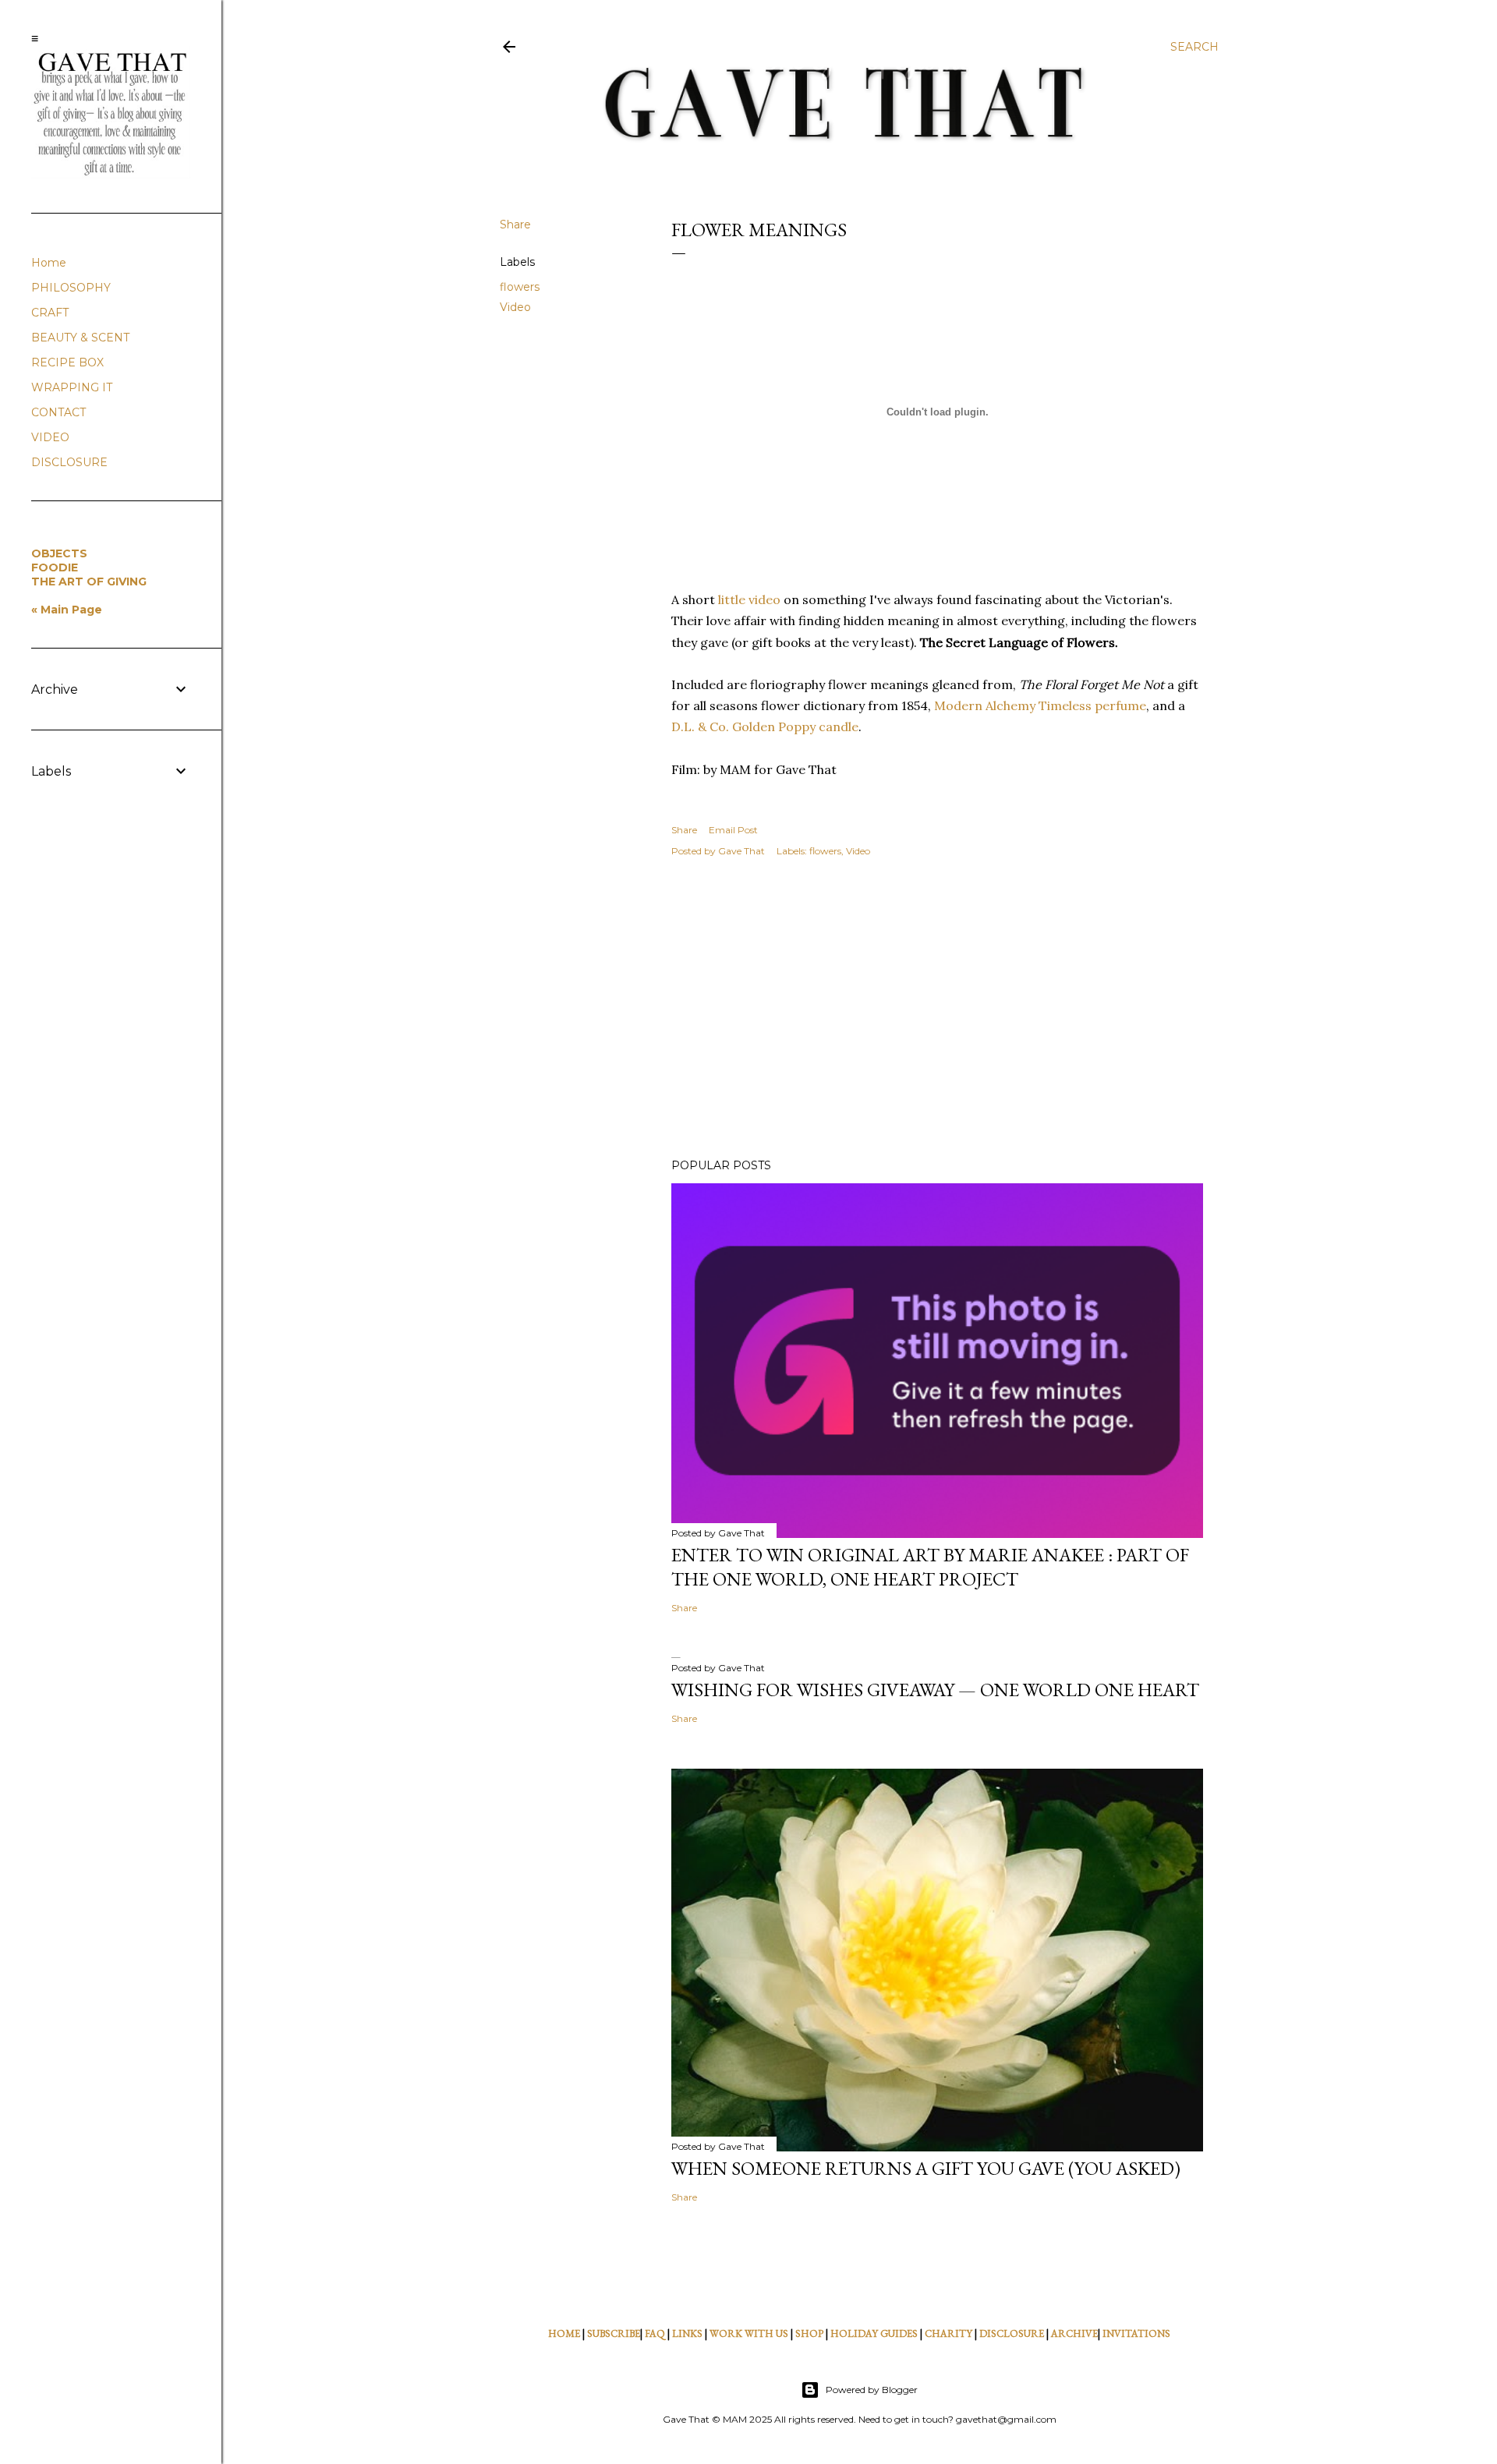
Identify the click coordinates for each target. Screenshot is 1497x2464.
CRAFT (50, 313)
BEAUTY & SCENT (80, 338)
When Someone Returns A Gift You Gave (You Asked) (926, 2168)
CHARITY (948, 2333)
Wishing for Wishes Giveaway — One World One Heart (935, 1690)
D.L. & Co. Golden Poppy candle (765, 726)
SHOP (809, 2333)
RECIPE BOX (67, 362)
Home (49, 263)
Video (515, 307)
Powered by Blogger (872, 2390)
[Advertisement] (937, 1010)
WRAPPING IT (72, 387)
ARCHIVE (1074, 2333)
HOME (564, 2333)
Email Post (733, 830)
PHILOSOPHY (71, 288)
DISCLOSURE (1012, 2333)
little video (749, 599)
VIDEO (50, 437)
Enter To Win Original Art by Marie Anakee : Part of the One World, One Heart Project (930, 1567)
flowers (520, 287)
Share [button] (515, 224)
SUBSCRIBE (614, 2333)
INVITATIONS (1136, 2333)
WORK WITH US (749, 2333)
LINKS (687, 2333)
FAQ (655, 2333)
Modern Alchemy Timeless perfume (1040, 705)
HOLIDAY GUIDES (874, 2333)
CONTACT (58, 412)
